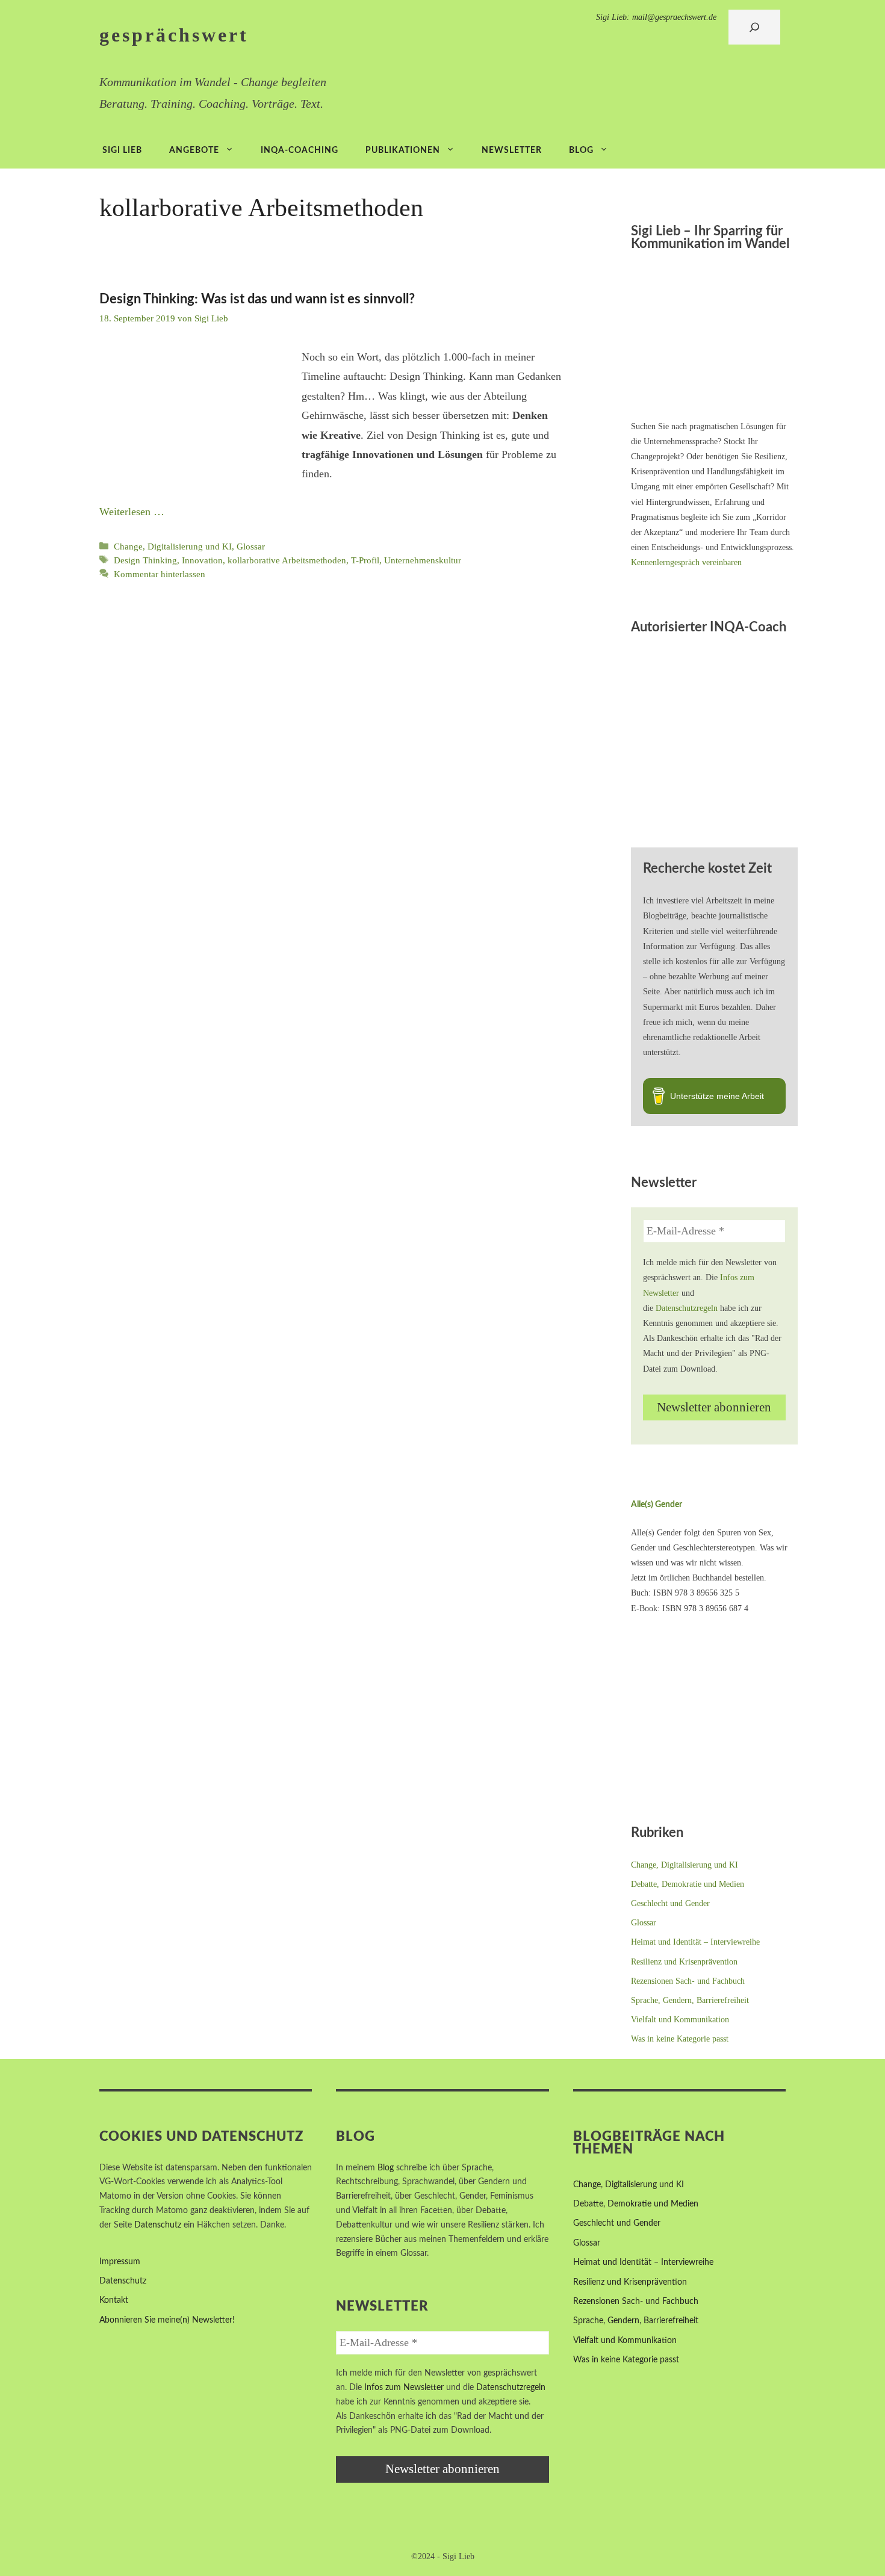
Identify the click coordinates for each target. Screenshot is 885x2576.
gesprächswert (174, 35)
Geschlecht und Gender (670, 1903)
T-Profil (365, 560)
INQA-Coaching (300, 150)
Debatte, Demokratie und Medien (688, 1884)
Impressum (120, 2262)
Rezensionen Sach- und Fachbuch (688, 1981)
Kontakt (114, 2300)
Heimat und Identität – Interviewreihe (695, 1942)
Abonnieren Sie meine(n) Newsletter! (167, 2320)
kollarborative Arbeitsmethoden (287, 560)
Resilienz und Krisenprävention (684, 1962)
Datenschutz (158, 2225)
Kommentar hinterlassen (160, 574)
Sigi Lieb (122, 150)
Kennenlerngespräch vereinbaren (686, 562)
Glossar (251, 546)
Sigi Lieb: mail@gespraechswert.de (656, 17)
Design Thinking (145, 560)
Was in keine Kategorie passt (680, 2039)
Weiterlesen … (132, 512)
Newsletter (512, 150)
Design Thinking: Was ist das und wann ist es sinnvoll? (257, 299)
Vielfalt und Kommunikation (680, 2020)
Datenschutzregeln (687, 1308)
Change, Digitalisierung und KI (173, 546)
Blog (581, 150)
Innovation (202, 560)
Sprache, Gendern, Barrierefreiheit (690, 2000)
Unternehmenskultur (423, 560)
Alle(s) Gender (657, 1505)
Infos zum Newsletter (404, 2388)
